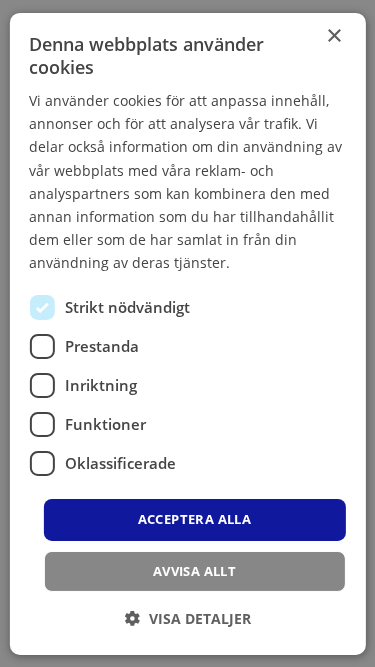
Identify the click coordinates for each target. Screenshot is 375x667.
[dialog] (187, 333)
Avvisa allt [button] (194, 571)
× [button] (333, 35)
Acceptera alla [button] (195, 519)
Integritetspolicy (288, 262)
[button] (188, 618)
